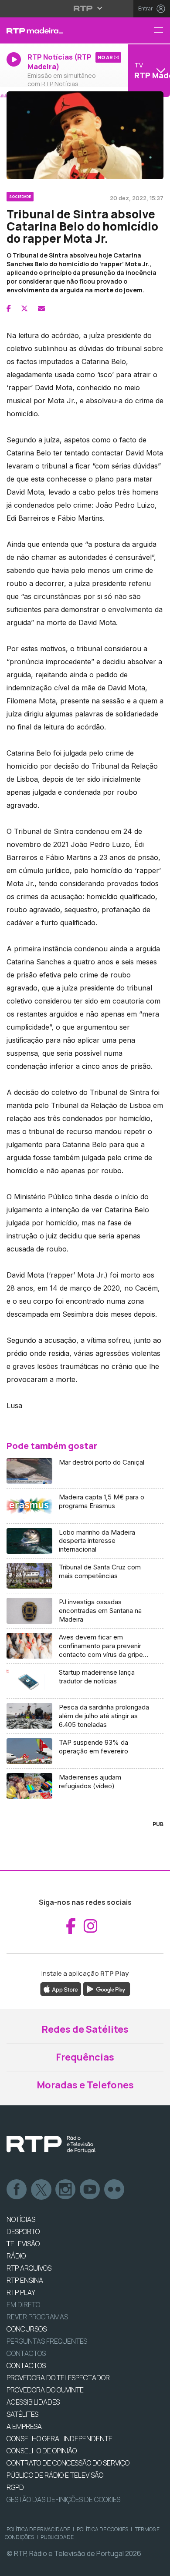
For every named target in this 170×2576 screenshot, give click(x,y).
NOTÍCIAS (21, 2219)
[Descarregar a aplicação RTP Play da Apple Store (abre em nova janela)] (61, 1988)
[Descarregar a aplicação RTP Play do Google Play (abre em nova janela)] (107, 1988)
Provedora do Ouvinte (45, 2390)
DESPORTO (23, 2231)
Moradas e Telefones (85, 2085)
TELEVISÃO (23, 2244)
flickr (115, 2190)
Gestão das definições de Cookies (63, 2499)
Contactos (26, 2353)
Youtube (90, 2190)
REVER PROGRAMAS (37, 2317)
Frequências (85, 2057)
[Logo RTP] (51, 2144)
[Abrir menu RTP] (85, 8)
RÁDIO (16, 2256)
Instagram (66, 2190)
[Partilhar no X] (24, 308)
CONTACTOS (26, 2365)
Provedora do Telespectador (58, 2378)
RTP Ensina (25, 2280)
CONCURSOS (27, 2329)
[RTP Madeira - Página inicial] (57, 30)
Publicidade (57, 2537)
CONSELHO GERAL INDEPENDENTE (59, 2439)
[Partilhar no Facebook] (9, 308)
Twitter (41, 2190)
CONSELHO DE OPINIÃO (42, 2451)
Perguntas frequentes (47, 2341)
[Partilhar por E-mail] (41, 308)
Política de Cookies (102, 2529)
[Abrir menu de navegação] (162, 31)
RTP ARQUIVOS (29, 2268)
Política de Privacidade (38, 2529)
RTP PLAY (21, 2292)
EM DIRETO (23, 2305)
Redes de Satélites (85, 2029)
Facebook (17, 2190)
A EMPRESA (24, 2426)
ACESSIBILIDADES (33, 2402)
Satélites (22, 2414)
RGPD (15, 2487)
